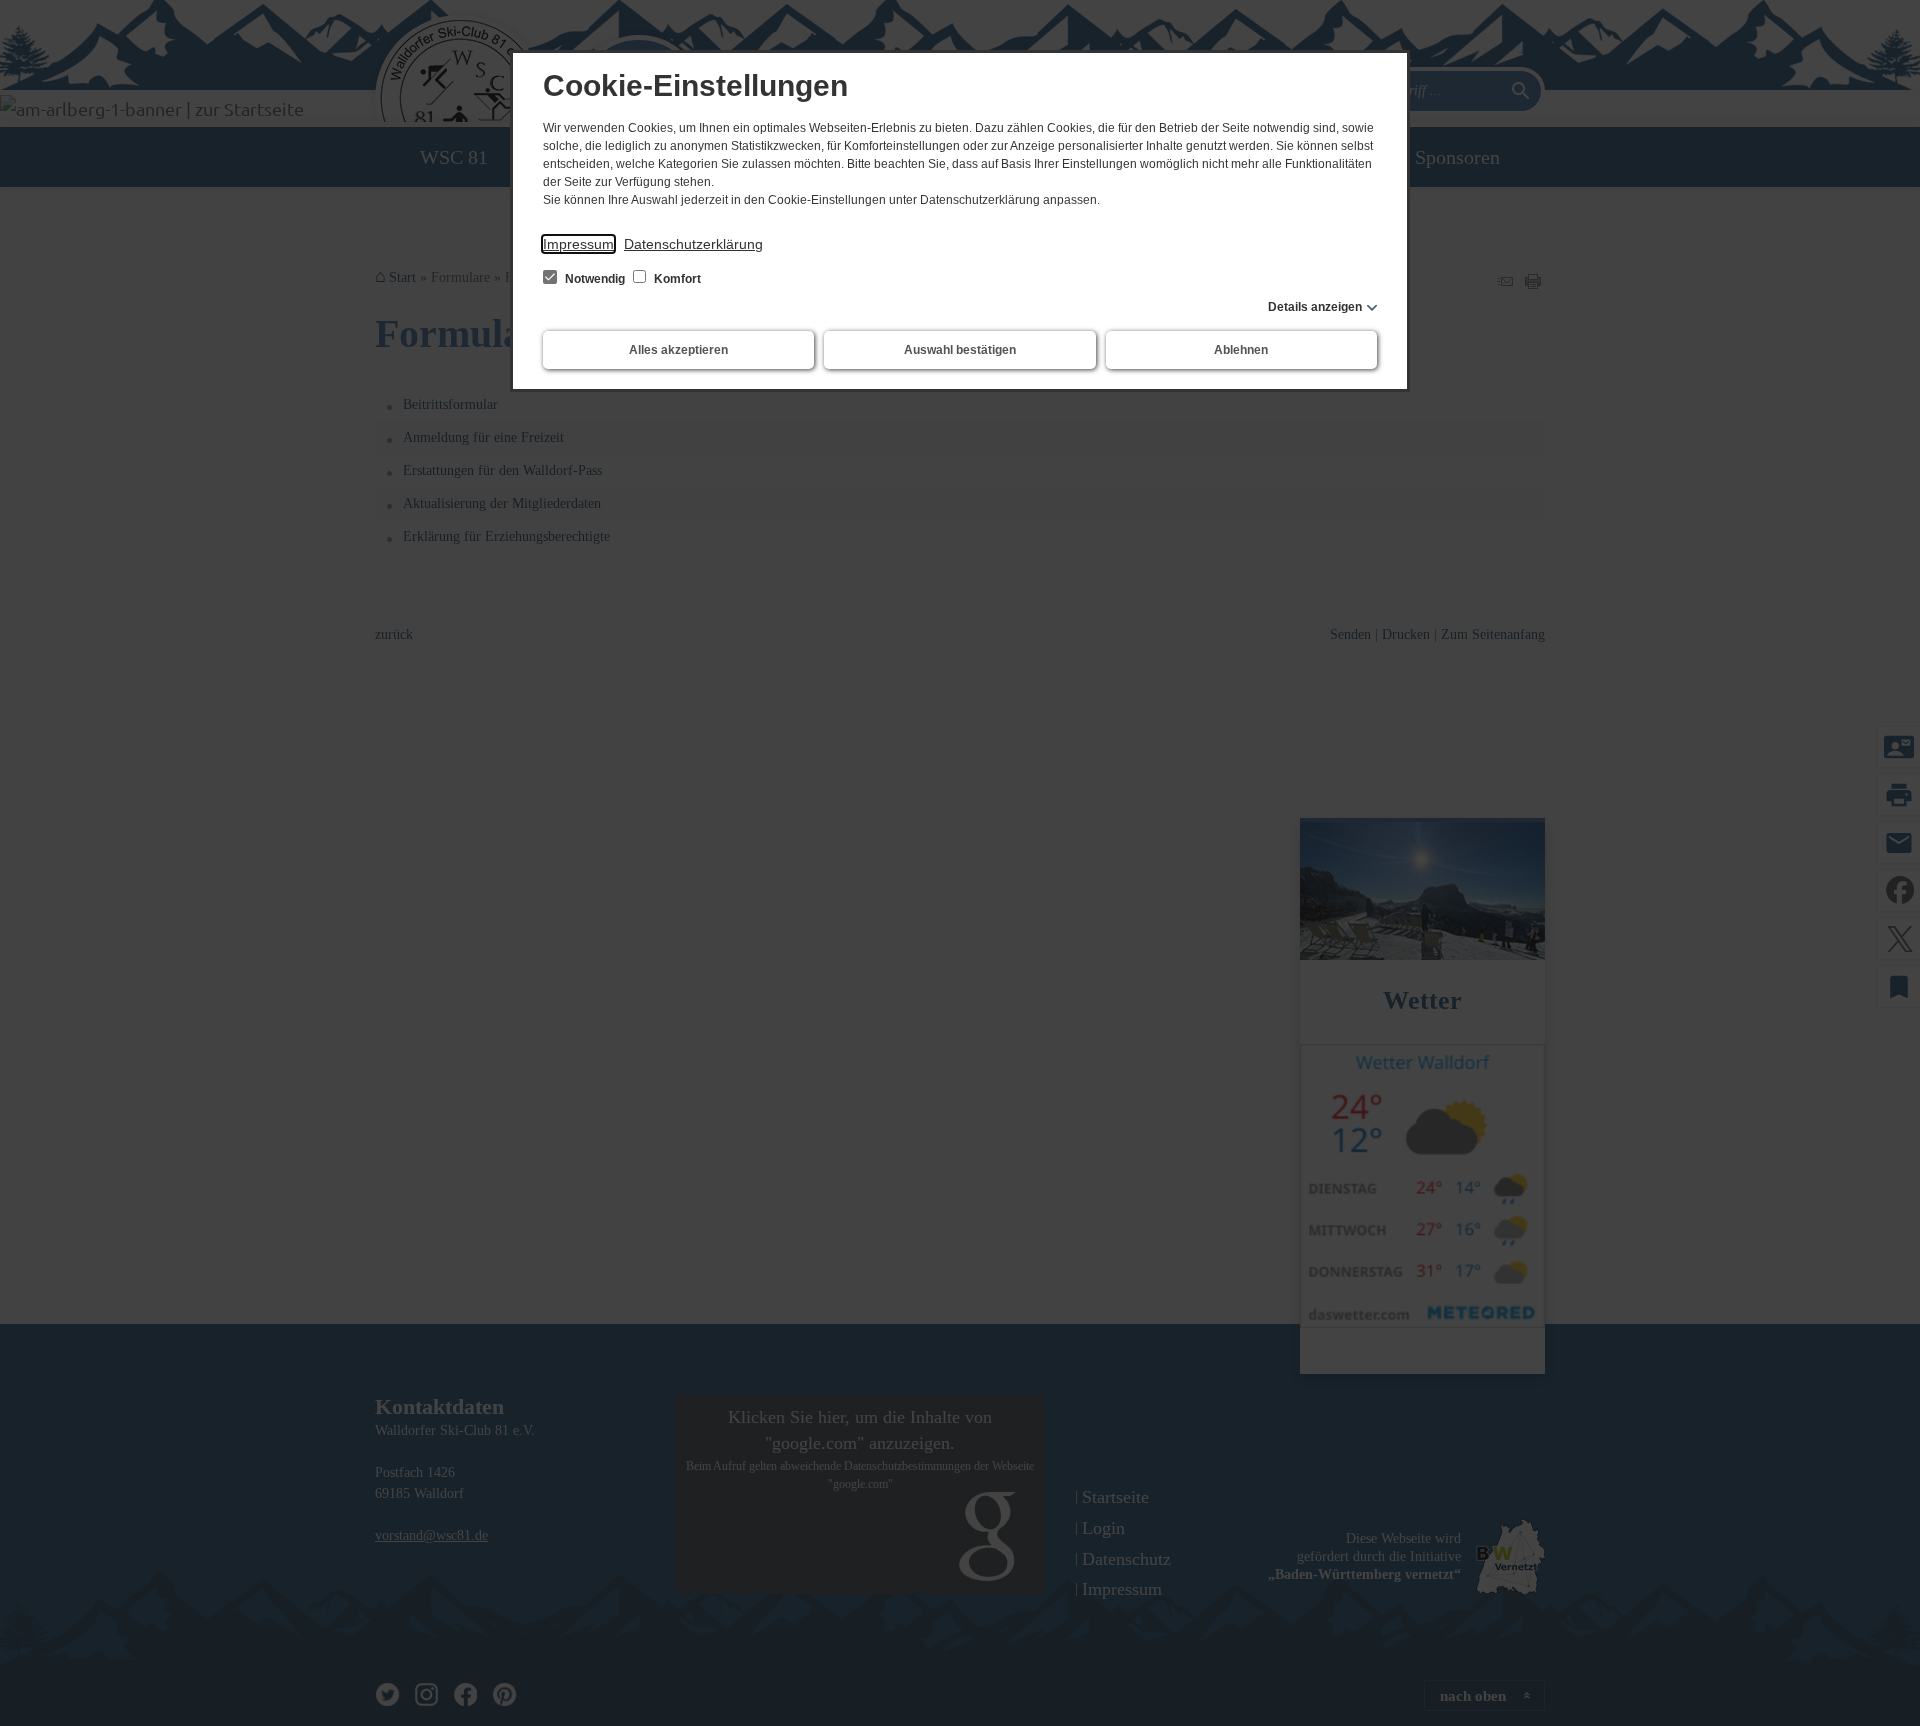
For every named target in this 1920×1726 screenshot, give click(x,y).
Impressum (578, 244)
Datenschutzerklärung (693, 244)
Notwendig (595, 279)
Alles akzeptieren (678, 350)
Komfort (676, 279)
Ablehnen (1241, 350)
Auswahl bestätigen (960, 350)
